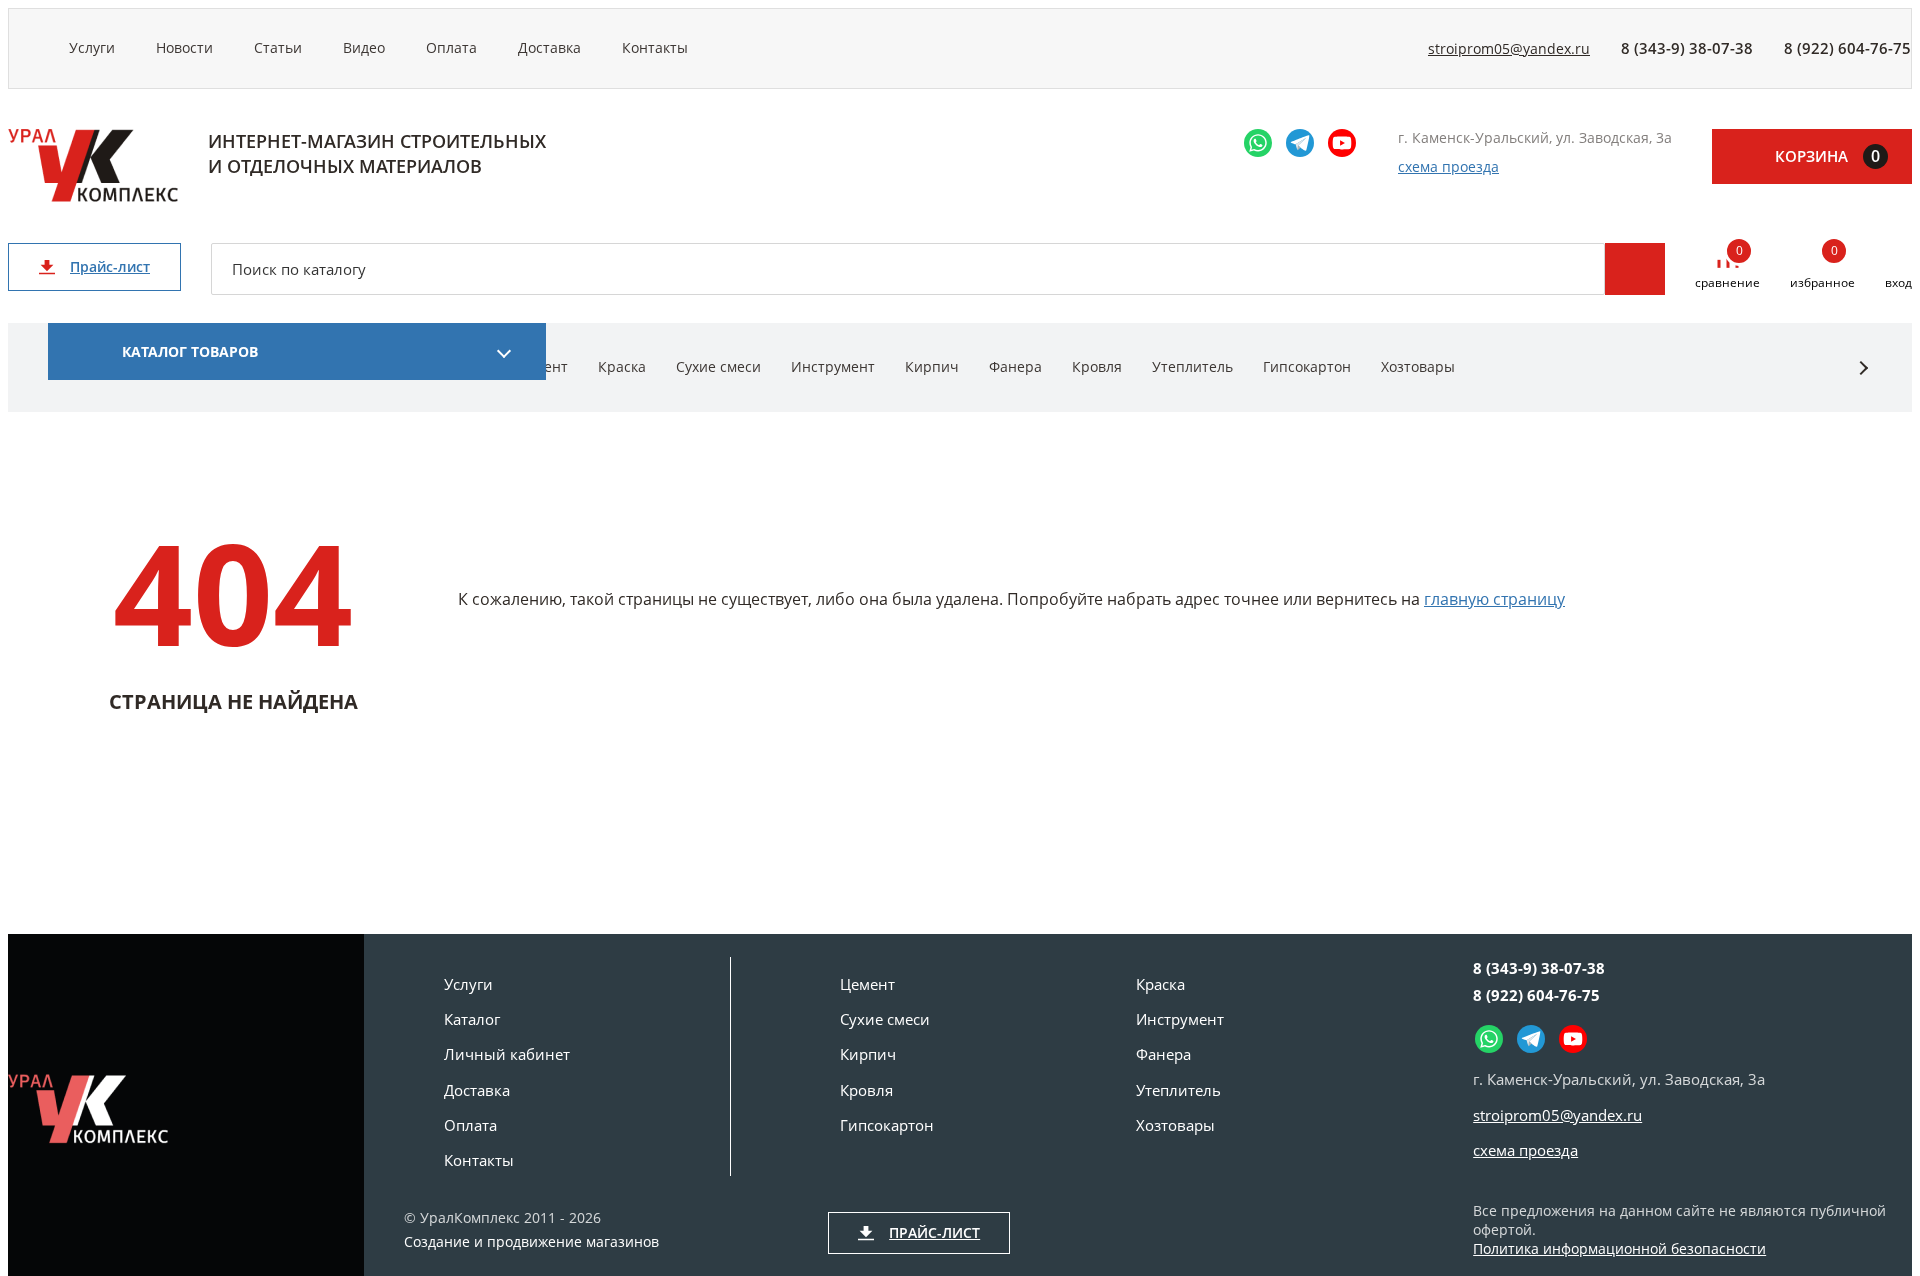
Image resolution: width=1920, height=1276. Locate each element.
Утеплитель (1192, 366)
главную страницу (1494, 599)
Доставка (549, 47)
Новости (184, 47)
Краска (622, 366)
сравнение (1727, 267)
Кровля (1097, 366)
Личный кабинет (507, 1054)
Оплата (451, 47)
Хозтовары (1418, 366)
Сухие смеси (718, 366)
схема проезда (1448, 166)
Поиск (1635, 269)
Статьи (278, 47)
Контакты (655, 47)
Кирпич (932, 366)
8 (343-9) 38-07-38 (1687, 48)
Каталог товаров (190, 351)
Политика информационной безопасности (1619, 1248)
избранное (1822, 267)
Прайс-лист (110, 266)
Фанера (1015, 366)
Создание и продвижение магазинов (531, 1242)
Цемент (867, 984)
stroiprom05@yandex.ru (1509, 48)
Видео (364, 47)
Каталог (472, 1019)
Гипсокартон (1307, 366)
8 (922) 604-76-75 (1847, 48)
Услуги (92, 47)
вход (1898, 282)
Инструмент (833, 366)
